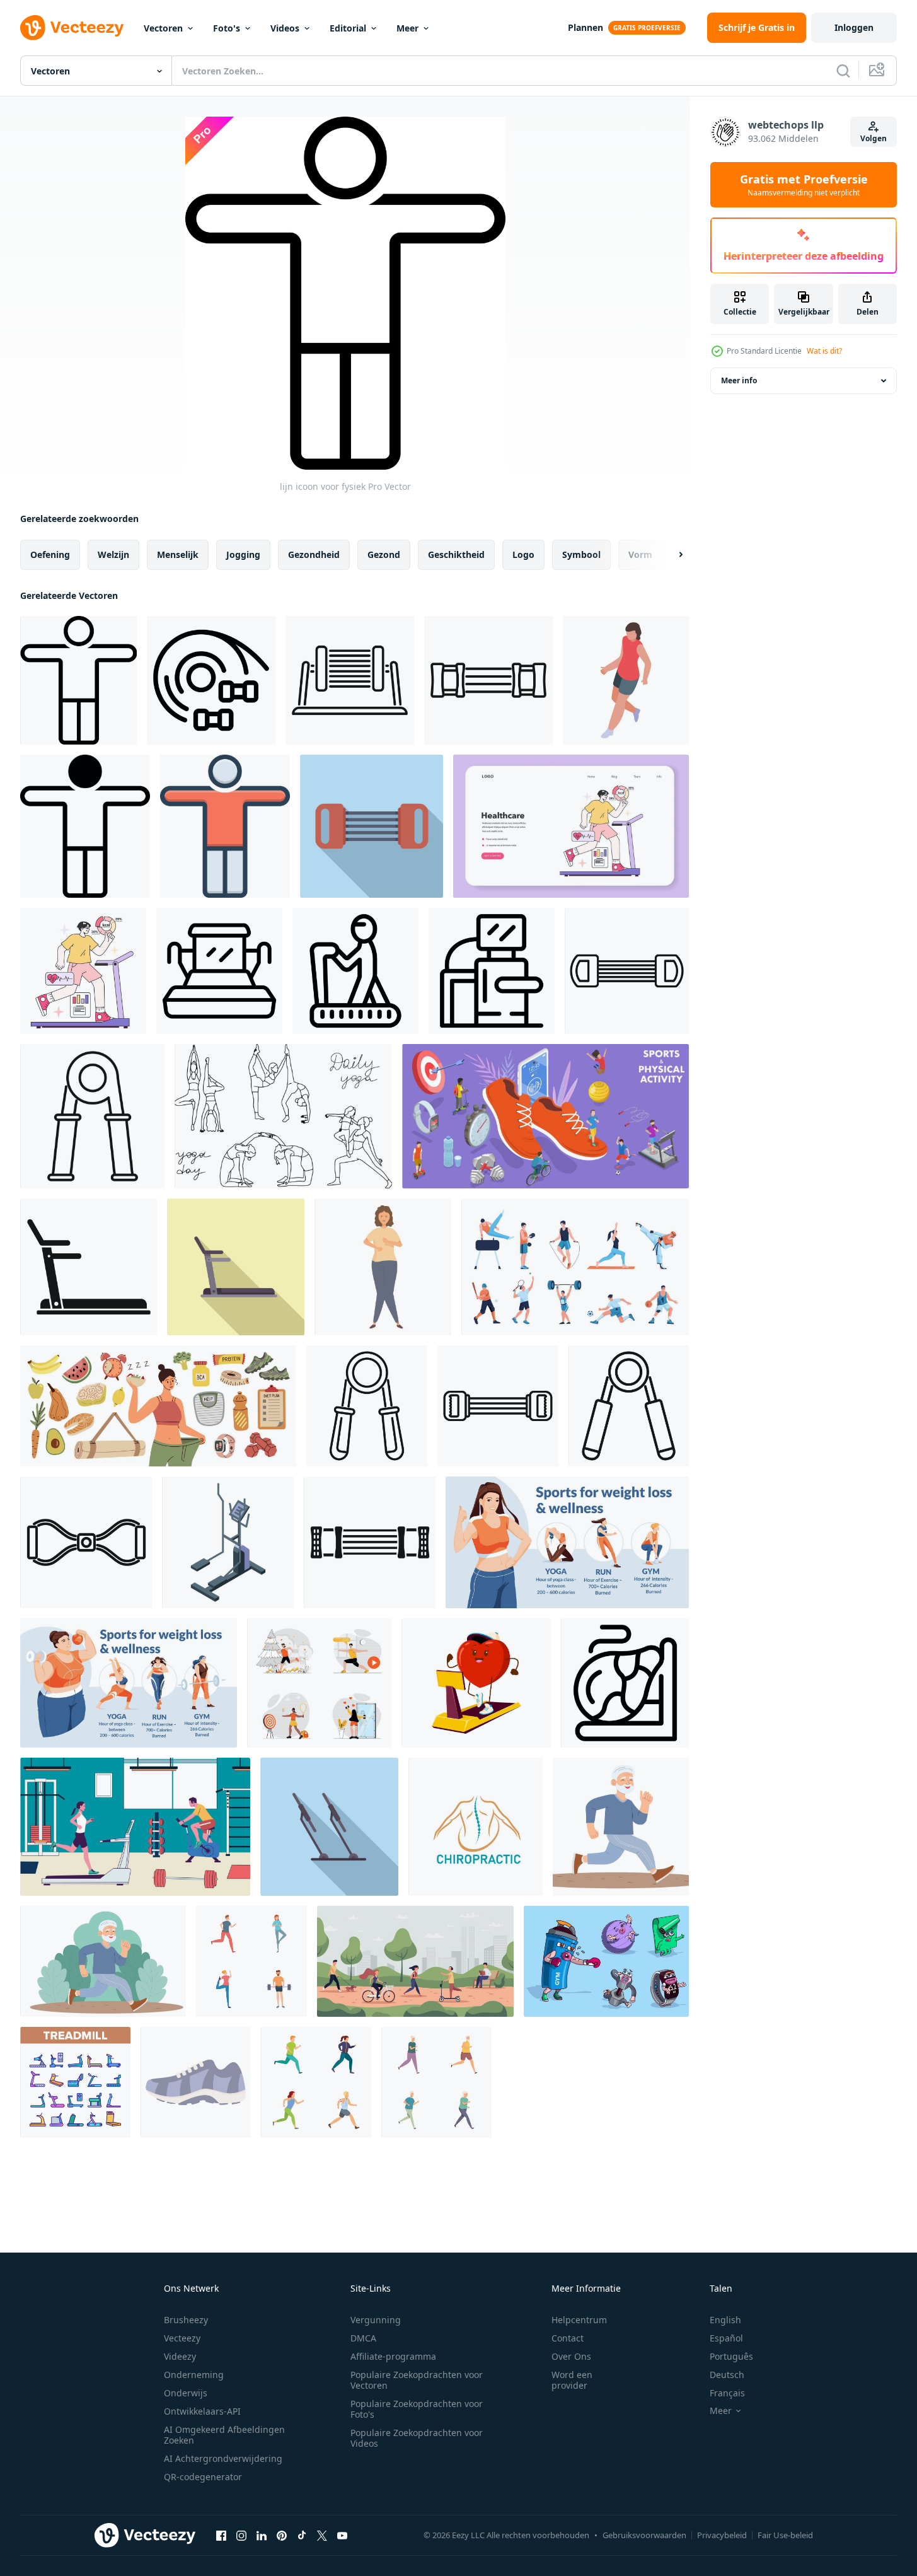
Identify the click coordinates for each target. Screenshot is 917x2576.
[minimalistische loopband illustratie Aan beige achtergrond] (236, 1267)
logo (523, 554)
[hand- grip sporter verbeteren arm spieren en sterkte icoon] (367, 1406)
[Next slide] (670, 555)
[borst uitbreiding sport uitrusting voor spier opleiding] (372, 826)
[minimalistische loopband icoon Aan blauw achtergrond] (329, 1827)
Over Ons (571, 2356)
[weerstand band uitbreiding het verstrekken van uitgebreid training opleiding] (498, 1406)
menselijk (178, 554)
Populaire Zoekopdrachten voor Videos (417, 2438)
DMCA (363, 2338)
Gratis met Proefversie (804, 185)
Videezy (180, 2356)
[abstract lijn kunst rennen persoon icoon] (625, 1683)
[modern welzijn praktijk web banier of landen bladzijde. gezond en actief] (571, 826)
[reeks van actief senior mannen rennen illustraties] (436, 2082)
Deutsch (727, 2375)
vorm (640, 554)
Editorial (348, 28)
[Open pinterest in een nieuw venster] (282, 2535)
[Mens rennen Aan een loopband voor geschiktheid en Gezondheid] (355, 971)
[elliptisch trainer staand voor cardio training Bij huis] (228, 1542)
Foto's (227, 28)
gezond (384, 554)
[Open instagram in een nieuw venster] (241, 2535)
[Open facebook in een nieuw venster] (221, 2535)
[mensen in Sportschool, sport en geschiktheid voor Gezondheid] (135, 1827)
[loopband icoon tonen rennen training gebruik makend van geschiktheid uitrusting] (492, 971)
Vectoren (163, 28)
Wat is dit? (824, 351)
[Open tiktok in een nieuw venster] (302, 2535)
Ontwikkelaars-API (202, 2411)
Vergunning (376, 2320)
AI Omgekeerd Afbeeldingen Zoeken (224, 2435)
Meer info (739, 380)
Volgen (874, 138)
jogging (243, 554)
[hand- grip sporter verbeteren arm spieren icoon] (629, 1406)
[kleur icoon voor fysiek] (225, 826)
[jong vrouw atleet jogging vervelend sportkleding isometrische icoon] (626, 680)
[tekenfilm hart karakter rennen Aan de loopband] (476, 1683)
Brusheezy (186, 2320)
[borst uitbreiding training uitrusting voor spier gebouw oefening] (627, 971)
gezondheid (314, 554)
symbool (581, 554)
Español (726, 2338)
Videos (285, 28)
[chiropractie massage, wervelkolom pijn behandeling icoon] (476, 1827)
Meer (407, 28)
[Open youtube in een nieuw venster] (342, 2535)
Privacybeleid (722, 2535)
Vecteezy (182, 2338)
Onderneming (194, 2375)
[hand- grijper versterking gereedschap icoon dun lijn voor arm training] (92, 1116)
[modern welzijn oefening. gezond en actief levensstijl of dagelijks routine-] (83, 971)
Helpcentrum (579, 2320)
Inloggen (854, 27)
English (725, 2320)
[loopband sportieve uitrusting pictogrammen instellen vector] (75, 2082)
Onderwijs (186, 2393)
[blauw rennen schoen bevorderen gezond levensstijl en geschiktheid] (196, 2082)
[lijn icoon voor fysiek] (78, 680)
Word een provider (572, 2380)
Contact (568, 2338)
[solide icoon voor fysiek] (85, 826)
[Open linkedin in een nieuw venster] (262, 2535)
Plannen (585, 27)
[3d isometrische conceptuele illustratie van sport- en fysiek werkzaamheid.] (545, 1116)
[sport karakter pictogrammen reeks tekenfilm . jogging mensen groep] (316, 2082)
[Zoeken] (843, 71)
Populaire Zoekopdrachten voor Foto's (417, 2409)
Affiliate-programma (393, 2356)
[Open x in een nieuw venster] (322, 2535)
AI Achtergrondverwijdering (223, 2458)
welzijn (113, 554)
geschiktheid (456, 554)
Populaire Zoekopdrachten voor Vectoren (417, 2380)
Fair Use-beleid (785, 2535)
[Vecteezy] (72, 28)
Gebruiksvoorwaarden (644, 2535)
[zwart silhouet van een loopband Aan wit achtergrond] (89, 1267)
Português (731, 2356)
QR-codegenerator (203, 2477)
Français (727, 2393)
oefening (50, 554)
